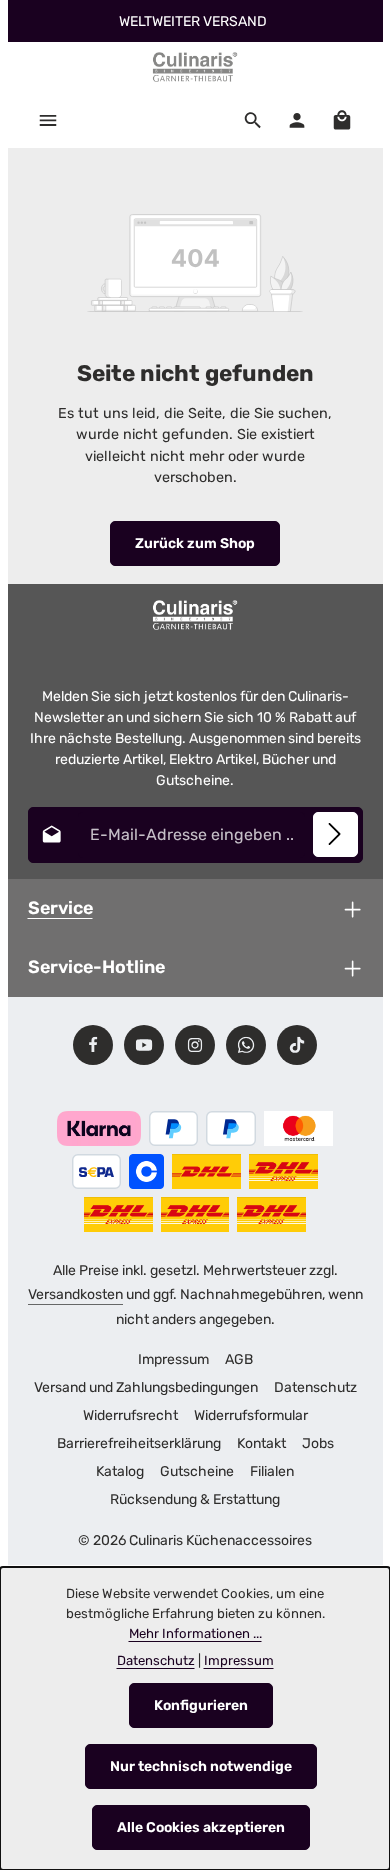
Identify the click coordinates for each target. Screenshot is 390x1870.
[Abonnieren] (335, 834)
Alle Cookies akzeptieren (201, 1827)
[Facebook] (93, 1045)
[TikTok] (297, 1045)
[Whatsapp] (246, 1045)
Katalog (120, 1471)
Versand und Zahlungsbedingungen (146, 1387)
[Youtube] (144, 1045)
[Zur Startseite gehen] (195, 67)
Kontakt (261, 1443)
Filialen (272, 1471)
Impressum (173, 1359)
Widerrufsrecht (130, 1415)
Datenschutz (315, 1387)
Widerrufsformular (251, 1415)
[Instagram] (195, 1045)
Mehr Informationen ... (195, 1633)
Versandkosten (75, 1294)
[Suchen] (253, 120)
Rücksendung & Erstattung (195, 1499)
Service (60, 907)
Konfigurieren (201, 1705)
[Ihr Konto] (297, 120)
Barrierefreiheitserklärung (139, 1443)
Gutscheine (197, 1471)
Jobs (318, 1443)
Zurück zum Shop (195, 543)
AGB (239, 1359)
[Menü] (48, 120)
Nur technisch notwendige (201, 1766)
